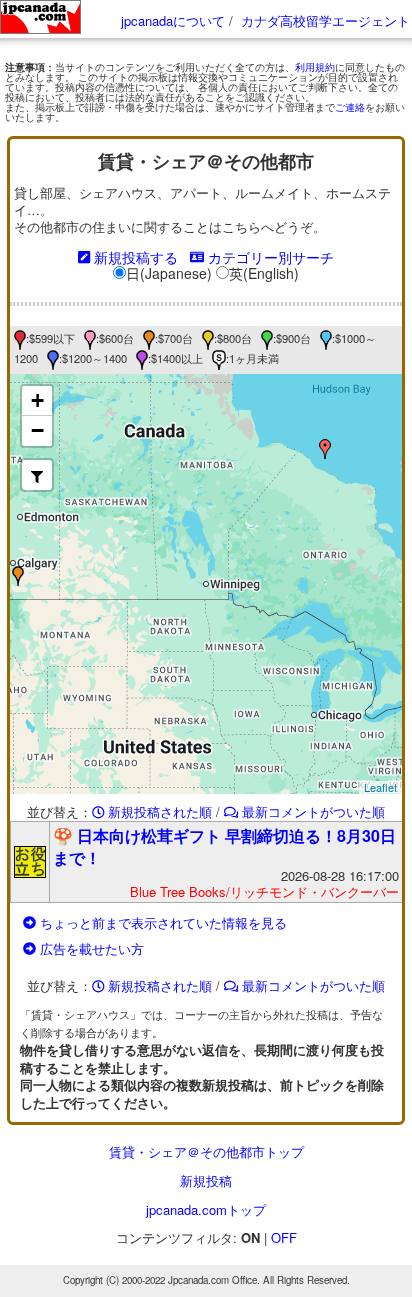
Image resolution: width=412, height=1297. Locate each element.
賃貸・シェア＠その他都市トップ (206, 1151)
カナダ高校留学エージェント (325, 20)
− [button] (37, 430)
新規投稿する (134, 257)
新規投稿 (206, 1180)
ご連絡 (350, 107)
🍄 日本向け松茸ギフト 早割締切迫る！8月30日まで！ (224, 846)
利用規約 (315, 67)
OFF (284, 1237)
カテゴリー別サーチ (269, 257)
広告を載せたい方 (90, 948)
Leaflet (380, 787)
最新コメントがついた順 (311, 812)
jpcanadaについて (173, 20)
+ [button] (37, 400)
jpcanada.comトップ (206, 1209)
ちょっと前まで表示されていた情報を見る (161, 922)
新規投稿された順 (158, 812)
